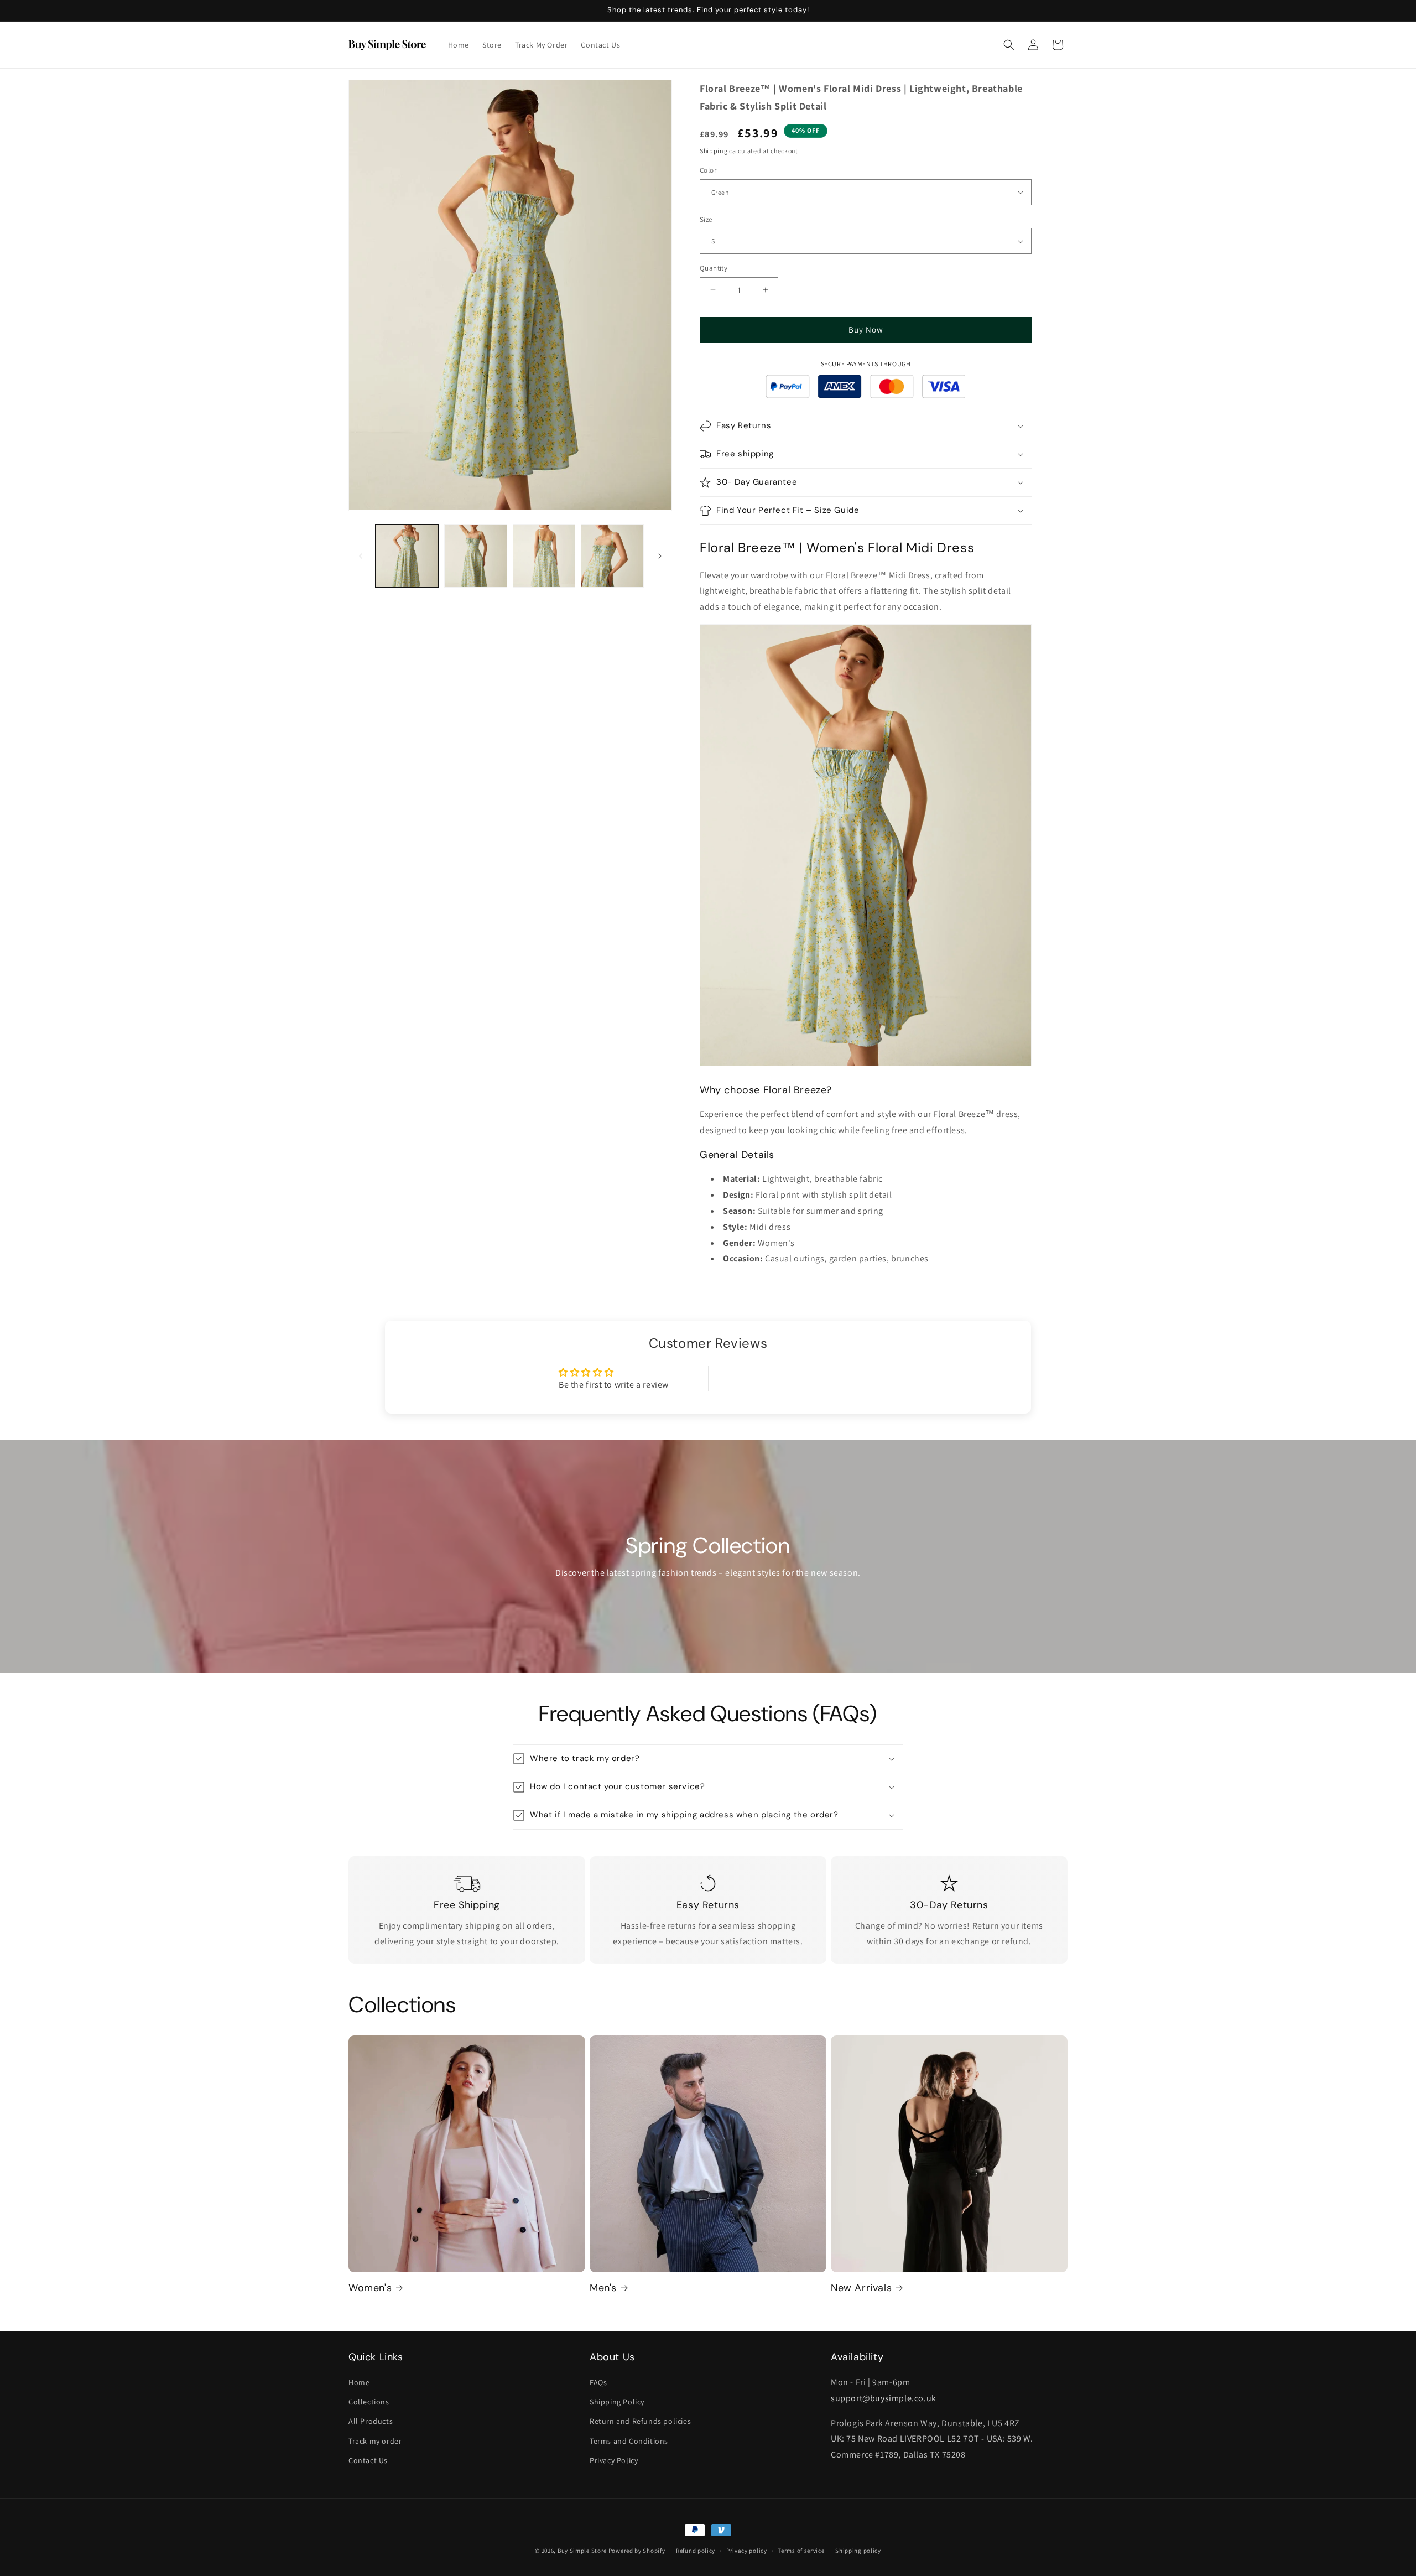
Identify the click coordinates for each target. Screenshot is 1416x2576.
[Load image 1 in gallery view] (407, 556)
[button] (1009, 45)
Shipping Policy (617, 2402)
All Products (371, 2421)
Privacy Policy (614, 2460)
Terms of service (801, 2551)
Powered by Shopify (637, 2551)
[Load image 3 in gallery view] (544, 556)
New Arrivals (861, 2288)
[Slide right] (660, 556)
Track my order (375, 2441)
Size (706, 219)
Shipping (714, 151)
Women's (370, 2288)
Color (708, 170)
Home (359, 2382)
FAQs (598, 2382)
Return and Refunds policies (640, 2421)
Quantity (714, 268)
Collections (369, 2402)
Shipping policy (858, 2551)
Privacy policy (747, 2551)
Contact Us (368, 2460)
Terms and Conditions (629, 2441)
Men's (603, 2288)
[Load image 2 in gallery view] (476, 556)
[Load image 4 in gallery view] (612, 556)
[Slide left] (361, 556)
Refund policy (696, 2551)
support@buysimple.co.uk (884, 2398)
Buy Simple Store (582, 2551)
